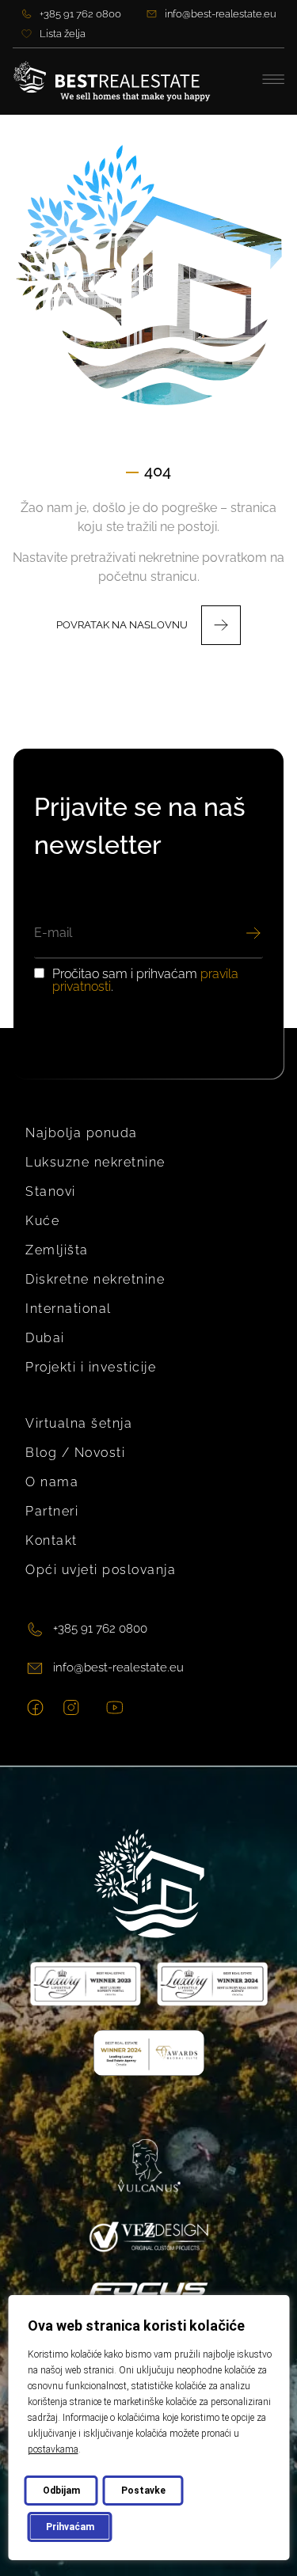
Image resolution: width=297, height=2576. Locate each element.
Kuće (42, 1221)
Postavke (143, 2491)
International (69, 1309)
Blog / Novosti (75, 1453)
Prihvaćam (69, 2527)
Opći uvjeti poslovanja (101, 1570)
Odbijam (61, 2491)
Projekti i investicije (91, 1367)
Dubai (45, 1338)
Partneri (52, 1511)
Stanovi (51, 1191)
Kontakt (51, 1540)
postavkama (52, 2449)
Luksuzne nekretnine (95, 1162)
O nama (52, 1482)
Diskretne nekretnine (95, 1279)
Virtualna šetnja (79, 1423)
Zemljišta (57, 1250)
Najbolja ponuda (82, 1133)
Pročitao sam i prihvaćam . (145, 981)
